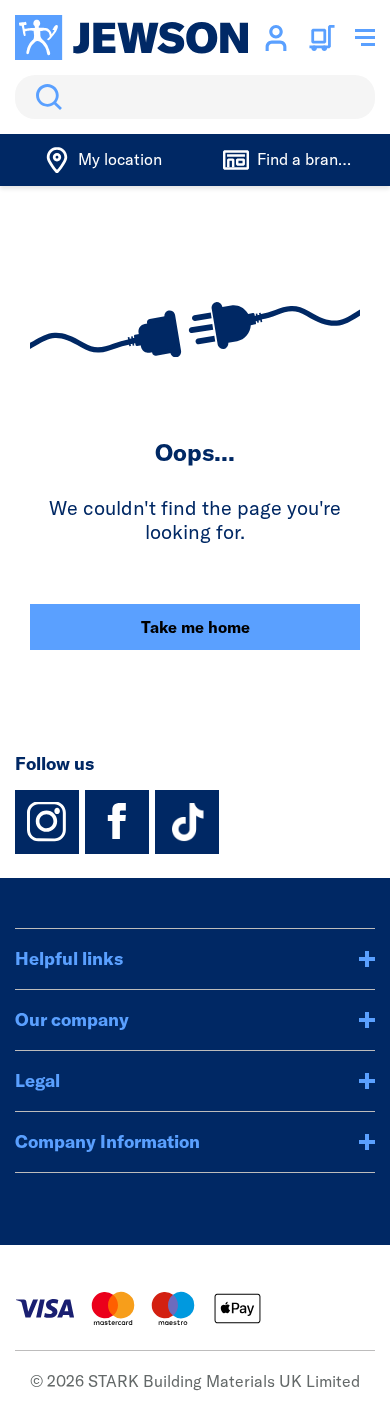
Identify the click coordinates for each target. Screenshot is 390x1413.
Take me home (195, 627)
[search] (195, 97)
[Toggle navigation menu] (365, 38)
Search (45, 97)
